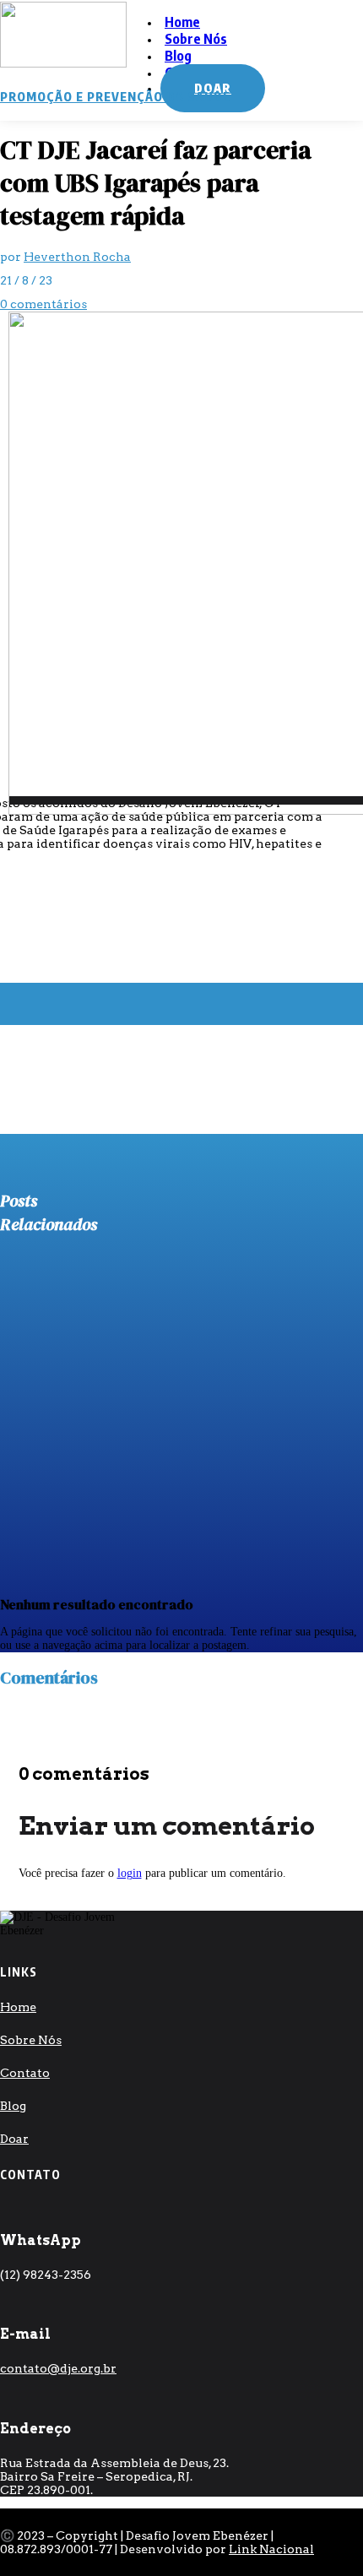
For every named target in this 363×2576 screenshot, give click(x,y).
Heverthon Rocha (77, 257)
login (130, 1873)
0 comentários (43, 304)
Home (18, 2007)
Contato (25, 2073)
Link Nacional (271, 2549)
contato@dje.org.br (58, 2368)
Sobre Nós (196, 39)
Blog (13, 2106)
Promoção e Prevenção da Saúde (115, 97)
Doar (14, 2139)
